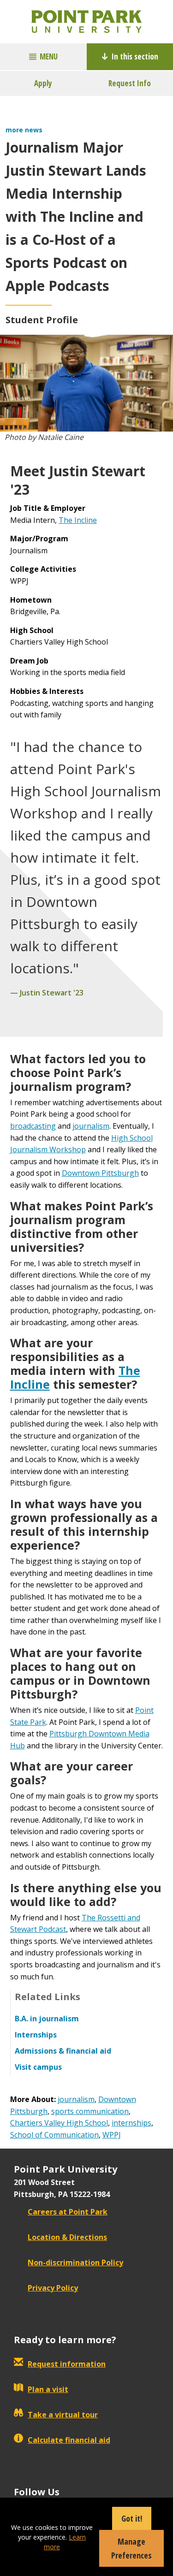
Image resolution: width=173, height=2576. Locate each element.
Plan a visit (48, 2389)
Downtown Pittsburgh (100, 1173)
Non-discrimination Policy (75, 2262)
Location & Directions (67, 2237)
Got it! (132, 2518)
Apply (43, 83)
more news (24, 130)
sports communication (90, 2111)
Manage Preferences (131, 2548)
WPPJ (112, 2135)
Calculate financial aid (69, 2440)
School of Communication (54, 2135)
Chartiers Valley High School (59, 2123)
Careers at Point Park (68, 2212)
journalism (91, 1126)
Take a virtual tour (63, 2415)
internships (131, 2123)
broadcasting (33, 1126)
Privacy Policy (53, 2288)
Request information (67, 2364)
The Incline (78, 520)
